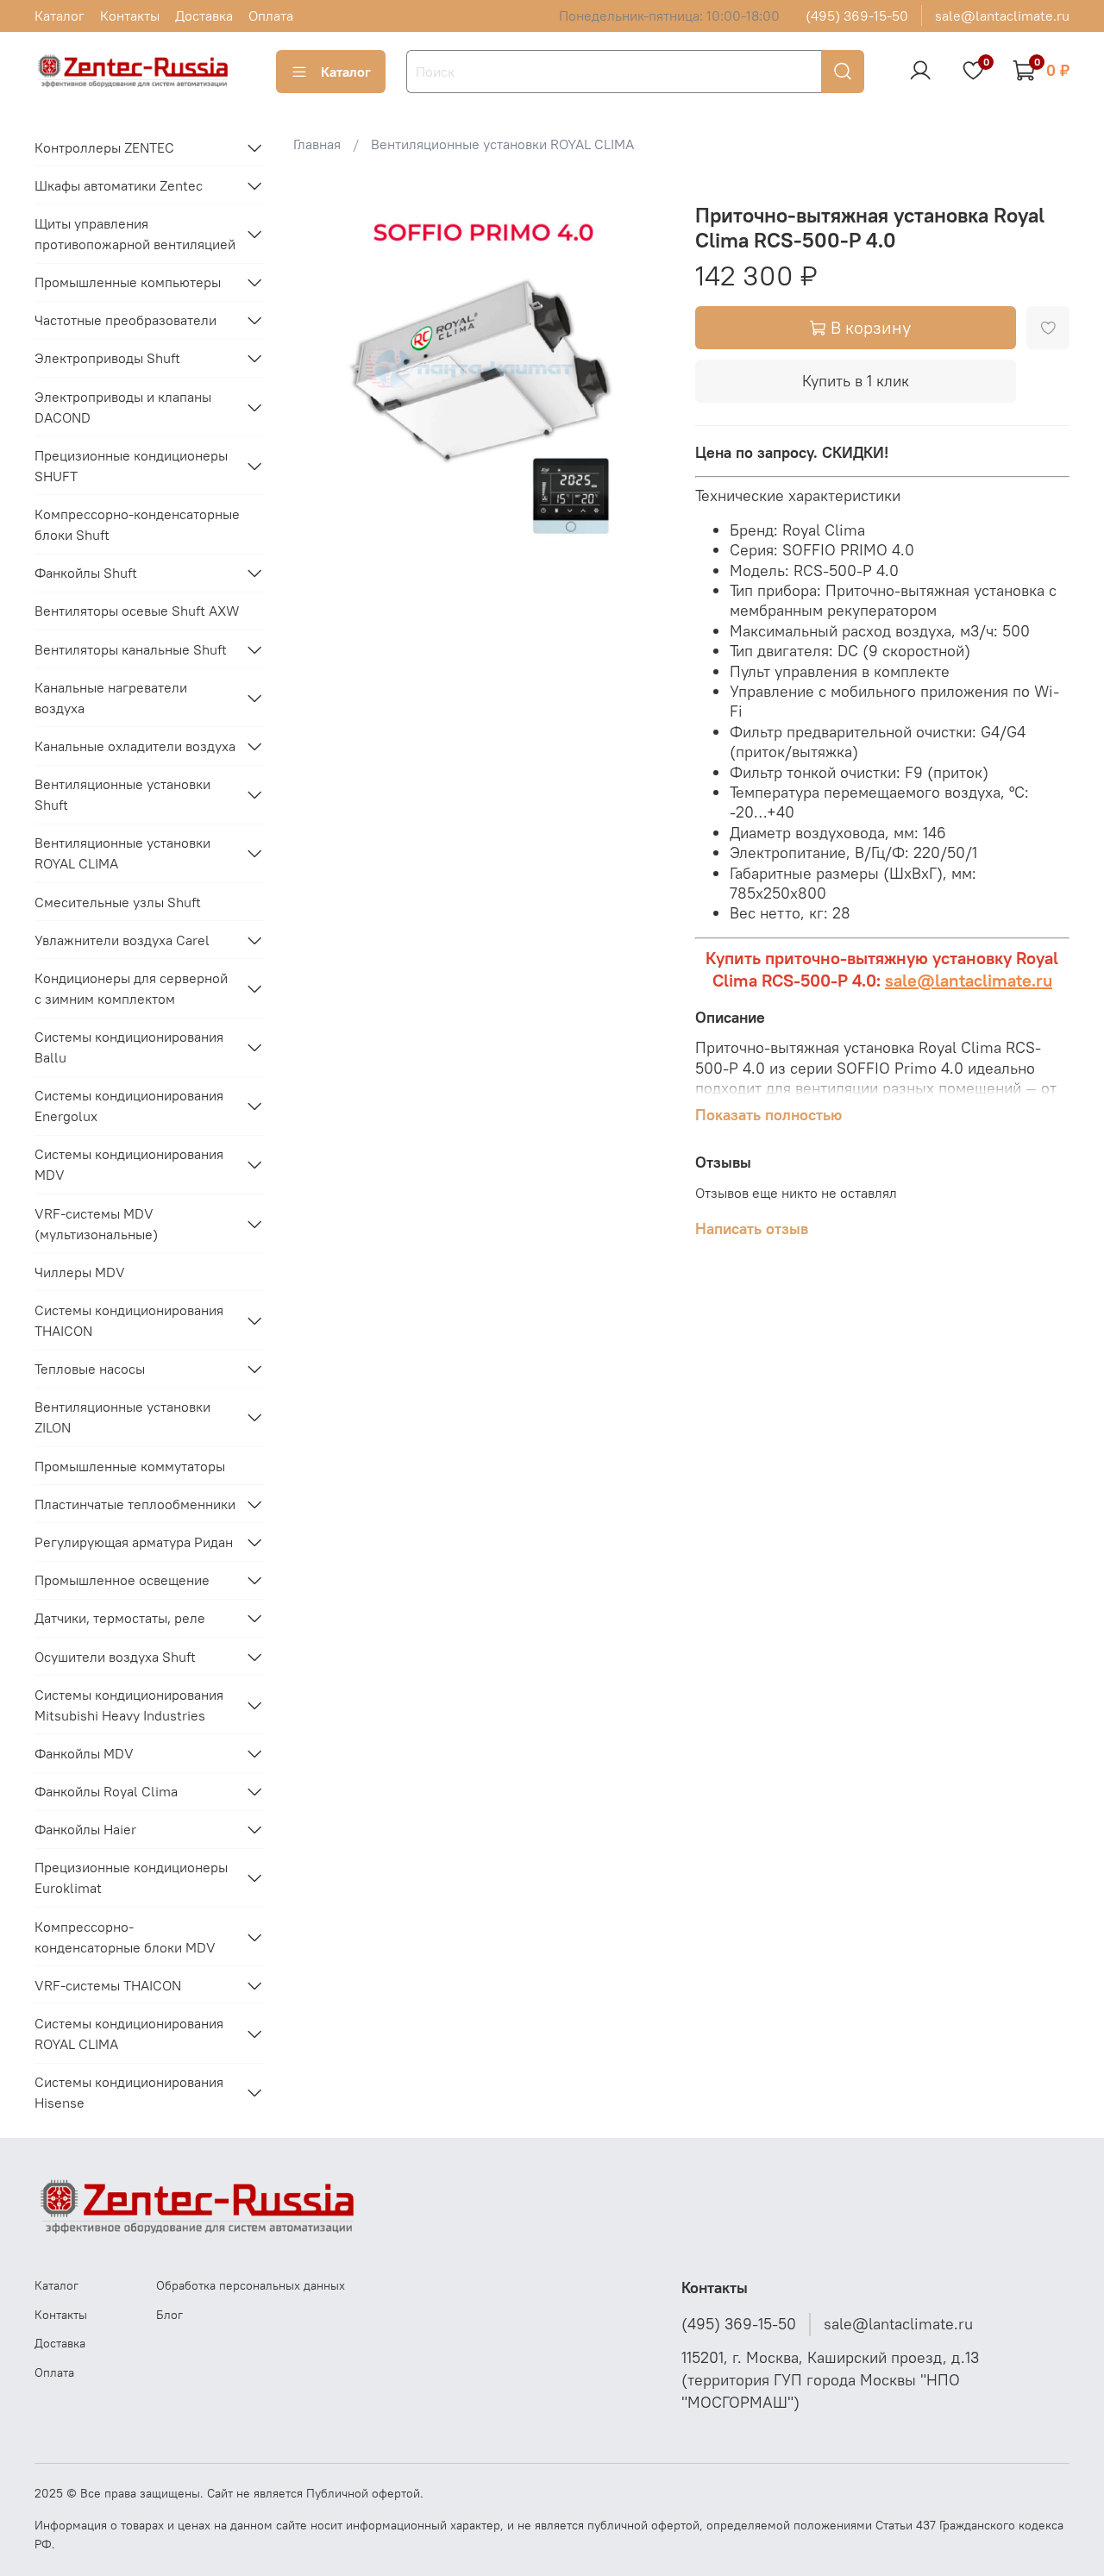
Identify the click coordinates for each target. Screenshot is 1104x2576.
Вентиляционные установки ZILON (122, 1417)
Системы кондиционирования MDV (129, 1164)
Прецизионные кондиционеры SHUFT (131, 466)
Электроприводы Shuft (107, 358)
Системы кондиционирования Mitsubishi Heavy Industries (129, 1705)
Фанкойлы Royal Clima (106, 1791)
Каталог (60, 16)
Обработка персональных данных (251, 2285)
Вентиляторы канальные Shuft (131, 649)
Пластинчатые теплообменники (135, 1504)
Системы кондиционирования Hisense (129, 2092)
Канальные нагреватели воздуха (111, 698)
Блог (169, 2315)
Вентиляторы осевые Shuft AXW (137, 611)
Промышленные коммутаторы (130, 1466)
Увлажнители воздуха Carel (122, 940)
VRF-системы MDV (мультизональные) (96, 1224)
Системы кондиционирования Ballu (129, 1047)
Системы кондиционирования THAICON (129, 1320)
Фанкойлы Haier (85, 1829)
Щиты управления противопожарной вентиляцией (135, 234)
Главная (317, 144)
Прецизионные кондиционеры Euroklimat (131, 1877)
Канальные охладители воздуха (135, 746)
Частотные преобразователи (125, 320)
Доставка (204, 16)
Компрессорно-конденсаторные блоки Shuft (137, 524)
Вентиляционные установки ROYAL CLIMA (502, 144)
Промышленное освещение (122, 1580)
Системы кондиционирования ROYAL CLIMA (129, 2034)
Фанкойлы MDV (84, 1753)
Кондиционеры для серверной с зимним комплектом (131, 988)
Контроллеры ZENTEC (104, 147)
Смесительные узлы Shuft (118, 902)
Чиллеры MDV (80, 1272)
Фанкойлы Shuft (86, 573)
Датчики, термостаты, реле (120, 1618)
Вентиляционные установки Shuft (122, 794)
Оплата (271, 16)
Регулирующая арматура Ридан (134, 1542)
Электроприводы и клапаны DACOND (123, 407)
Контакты (130, 16)
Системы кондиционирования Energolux (129, 1106)
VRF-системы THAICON (108, 1985)
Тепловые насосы (90, 1369)
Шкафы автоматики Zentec (119, 185)
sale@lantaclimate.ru (1002, 16)
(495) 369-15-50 (857, 16)
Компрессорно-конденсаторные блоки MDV (125, 1937)
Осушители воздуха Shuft (115, 1657)
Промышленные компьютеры (128, 282)
